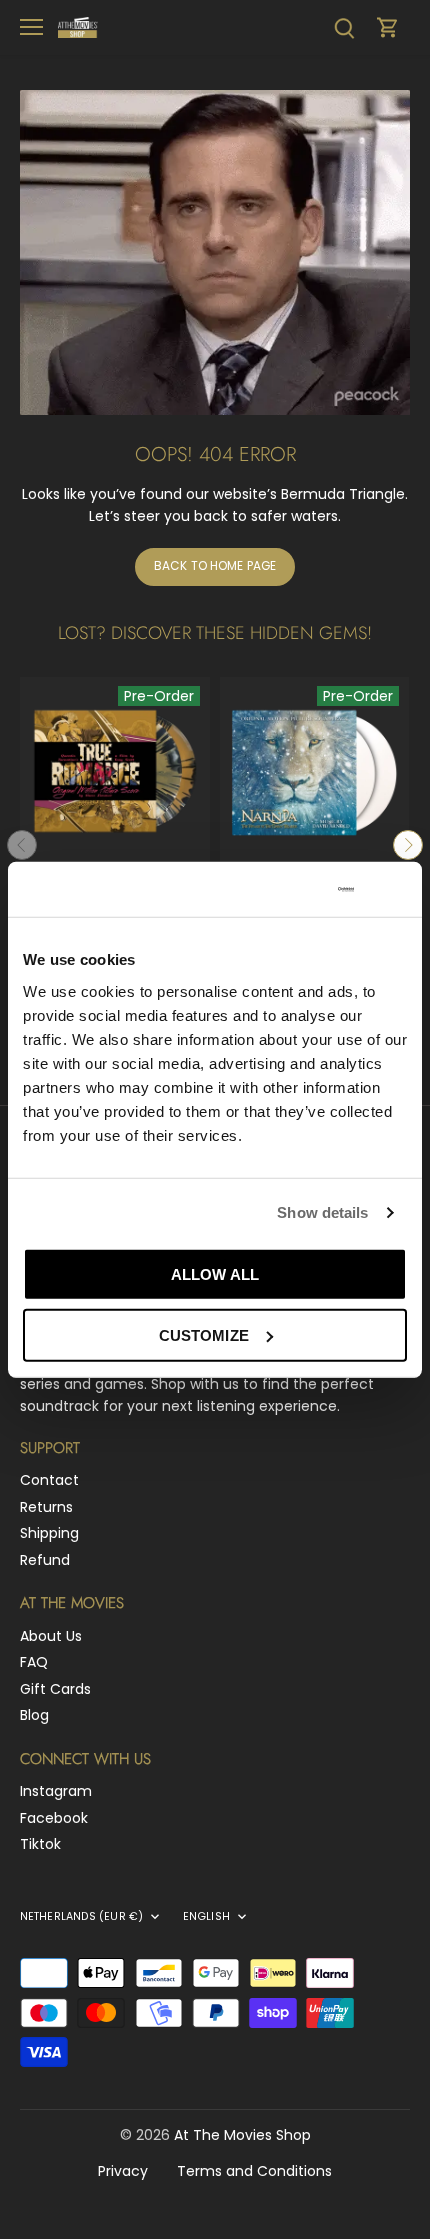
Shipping (49, 1533)
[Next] (408, 845)
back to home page (215, 566)
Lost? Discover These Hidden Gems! (215, 633)
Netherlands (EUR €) (81, 1917)
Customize (204, 1334)
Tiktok (40, 1844)
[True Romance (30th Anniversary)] (115, 772)
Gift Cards (55, 1689)
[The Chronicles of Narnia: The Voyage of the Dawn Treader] (315, 772)
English (206, 1917)
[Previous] (22, 845)
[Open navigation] (31, 27)
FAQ (34, 1662)
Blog (34, 1715)
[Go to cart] (388, 27)
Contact (49, 1480)
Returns (46, 1507)
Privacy (123, 2171)
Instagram (56, 1791)
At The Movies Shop (242, 2135)
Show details (322, 1212)
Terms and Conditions (254, 2171)
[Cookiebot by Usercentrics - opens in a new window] (269, 889)
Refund (45, 1560)
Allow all (215, 1273)
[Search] (344, 27)
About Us (51, 1636)
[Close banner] (399, 889)
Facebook (54, 1818)
